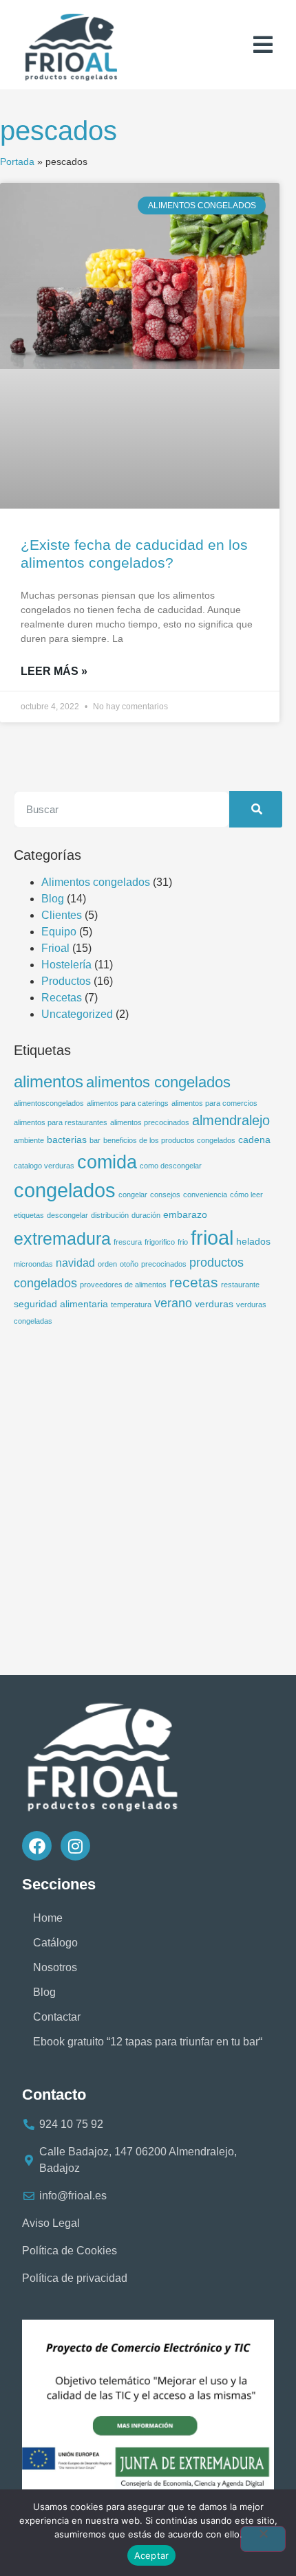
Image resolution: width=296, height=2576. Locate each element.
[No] (263, 2539)
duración (146, 1215)
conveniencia (205, 1195)
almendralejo (231, 1120)
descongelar (67, 1215)
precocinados (164, 1264)
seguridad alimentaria (61, 1304)
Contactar (57, 2017)
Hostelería (66, 965)
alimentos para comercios (214, 1103)
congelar (133, 1195)
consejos (165, 1195)
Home (48, 1918)
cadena (254, 1140)
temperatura (131, 1304)
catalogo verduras (44, 1166)
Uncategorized (77, 1014)
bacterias (67, 1140)
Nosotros (55, 1967)
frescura (128, 1242)
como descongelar (171, 1166)
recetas (194, 1282)
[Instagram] (75, 1846)
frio (183, 1242)
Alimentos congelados (96, 882)
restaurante (240, 1285)
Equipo (59, 932)
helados (253, 1241)
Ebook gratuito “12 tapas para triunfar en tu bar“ (148, 2042)
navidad (75, 1263)
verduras (214, 1304)
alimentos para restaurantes (61, 1122)
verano (173, 1303)
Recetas (62, 998)
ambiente (29, 1140)
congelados (65, 1190)
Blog (53, 899)
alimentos (49, 1081)
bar (95, 1140)
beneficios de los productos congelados (169, 1140)
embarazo (185, 1214)
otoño (129, 1264)
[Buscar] (256, 809)
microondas (33, 1264)
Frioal (55, 948)
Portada (17, 162)
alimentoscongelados (49, 1103)
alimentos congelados (158, 1082)
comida (107, 1162)
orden (107, 1264)
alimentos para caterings (128, 1103)
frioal (212, 1237)
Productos (66, 981)
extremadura (62, 1239)
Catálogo (55, 1943)
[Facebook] (37, 1846)
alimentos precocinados (150, 1122)
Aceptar (152, 2555)
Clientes (62, 915)
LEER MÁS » (54, 671)
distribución (110, 1215)
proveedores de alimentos (123, 1285)
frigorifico (160, 1242)
